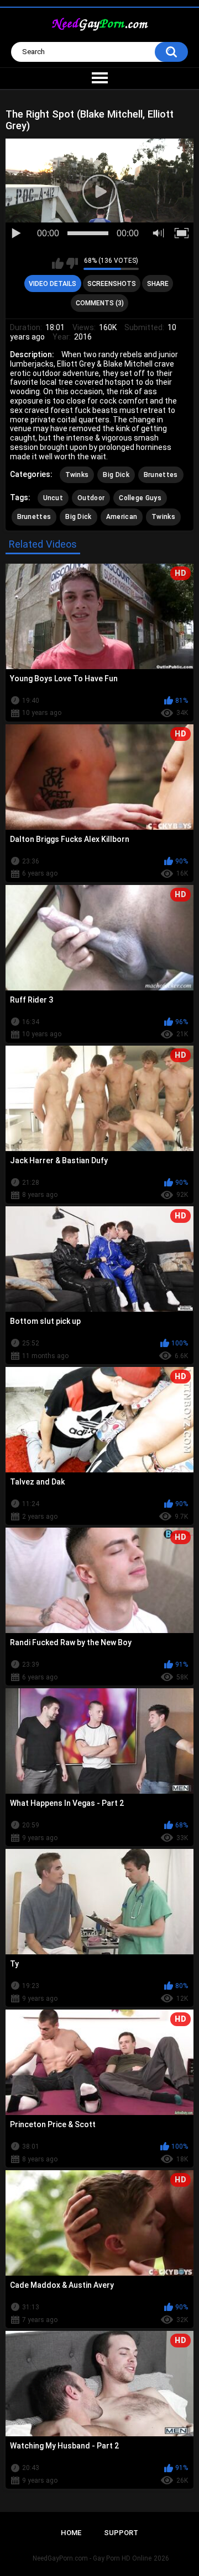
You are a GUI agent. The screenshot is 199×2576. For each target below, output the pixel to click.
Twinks (77, 475)
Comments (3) (100, 303)
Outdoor (91, 498)
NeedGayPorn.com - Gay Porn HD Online (92, 2558)
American (122, 517)
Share (158, 284)
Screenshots (112, 284)
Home (71, 2533)
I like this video (58, 263)
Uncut (53, 498)
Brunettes (161, 475)
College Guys (140, 498)
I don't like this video (72, 263)
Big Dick (116, 475)
